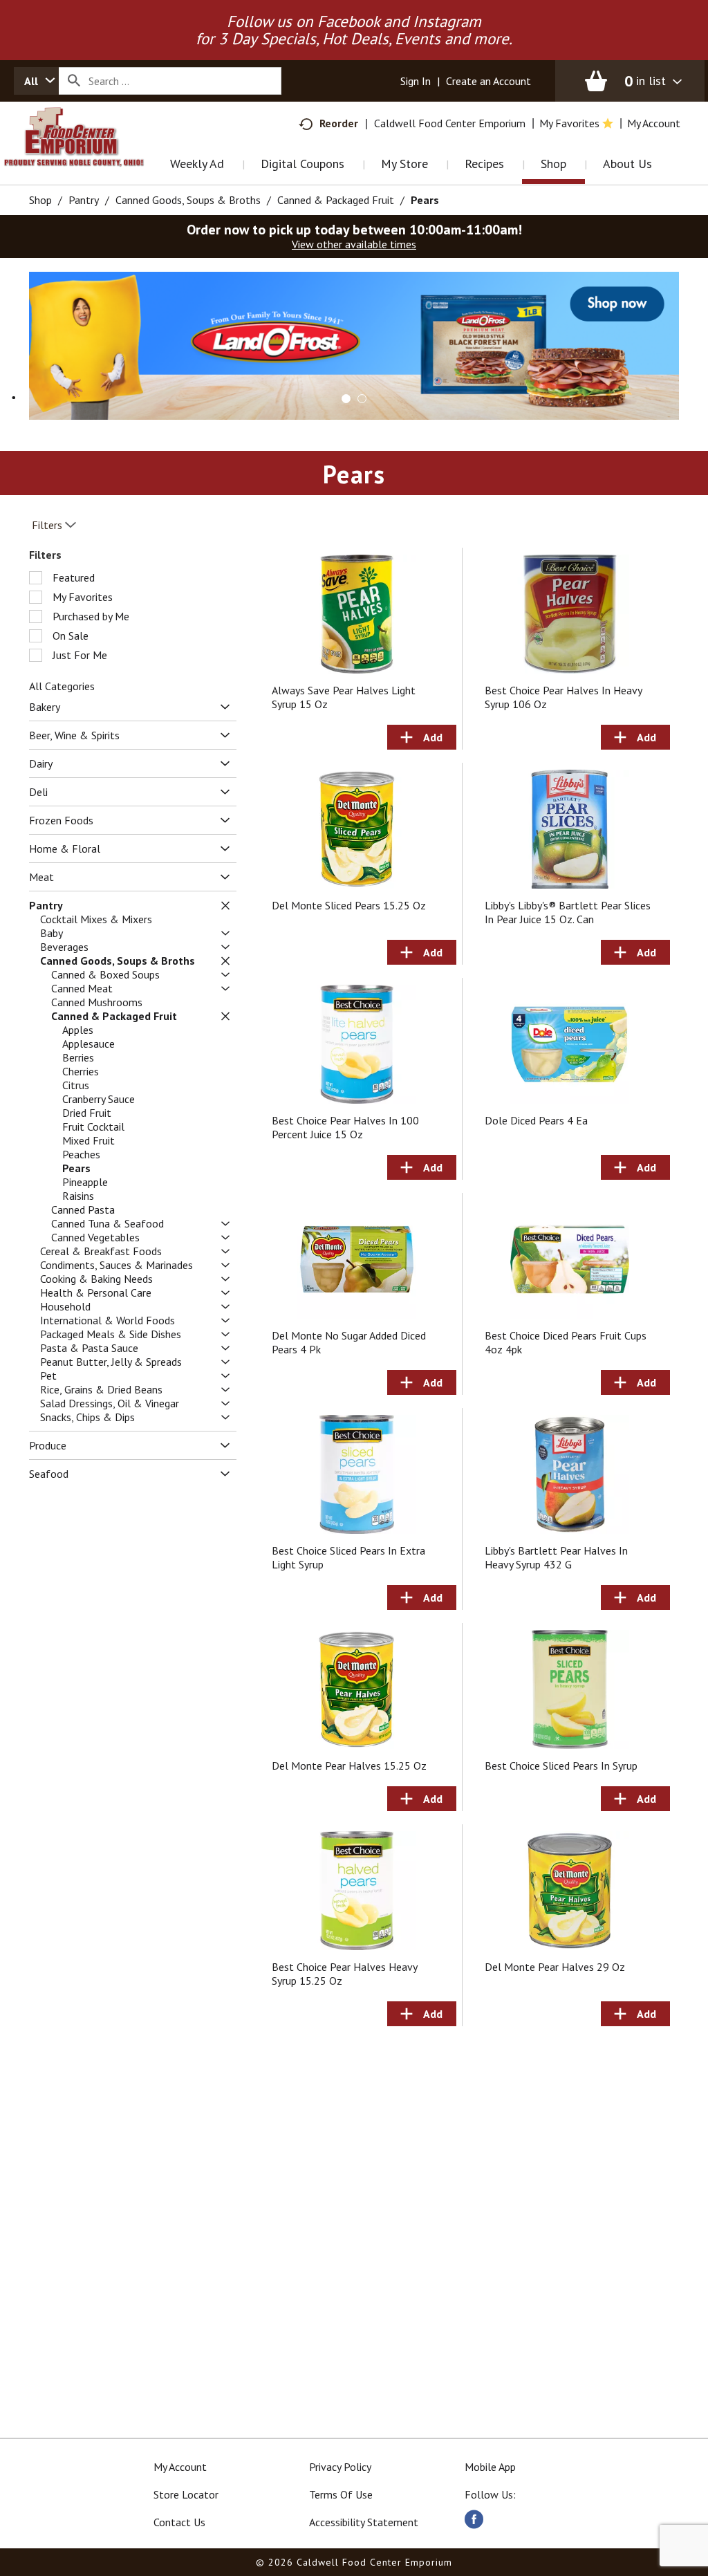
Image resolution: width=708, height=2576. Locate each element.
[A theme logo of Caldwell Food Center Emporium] (88, 155)
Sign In (416, 81)
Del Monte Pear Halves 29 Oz (555, 1967)
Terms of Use (341, 2494)
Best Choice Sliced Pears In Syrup (561, 1766)
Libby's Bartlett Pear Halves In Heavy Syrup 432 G (556, 1557)
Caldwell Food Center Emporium (450, 123)
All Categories (62, 686)
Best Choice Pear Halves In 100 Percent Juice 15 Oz (345, 1127)
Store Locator (186, 2494)
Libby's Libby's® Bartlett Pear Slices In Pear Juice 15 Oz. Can (568, 912)
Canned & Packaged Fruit (336, 200)
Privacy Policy (340, 2467)
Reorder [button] (339, 123)
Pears (425, 200)
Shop (40, 200)
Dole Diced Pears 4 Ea (536, 1120)
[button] (354, 344)
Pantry (84, 200)
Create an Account (488, 81)
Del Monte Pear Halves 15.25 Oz (349, 1766)
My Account (180, 2467)
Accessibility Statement (364, 2522)
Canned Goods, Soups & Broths (188, 200)
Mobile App (490, 2467)
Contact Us (179, 2522)
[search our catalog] (74, 81)
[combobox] (36, 81)
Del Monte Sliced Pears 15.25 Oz (349, 905)
